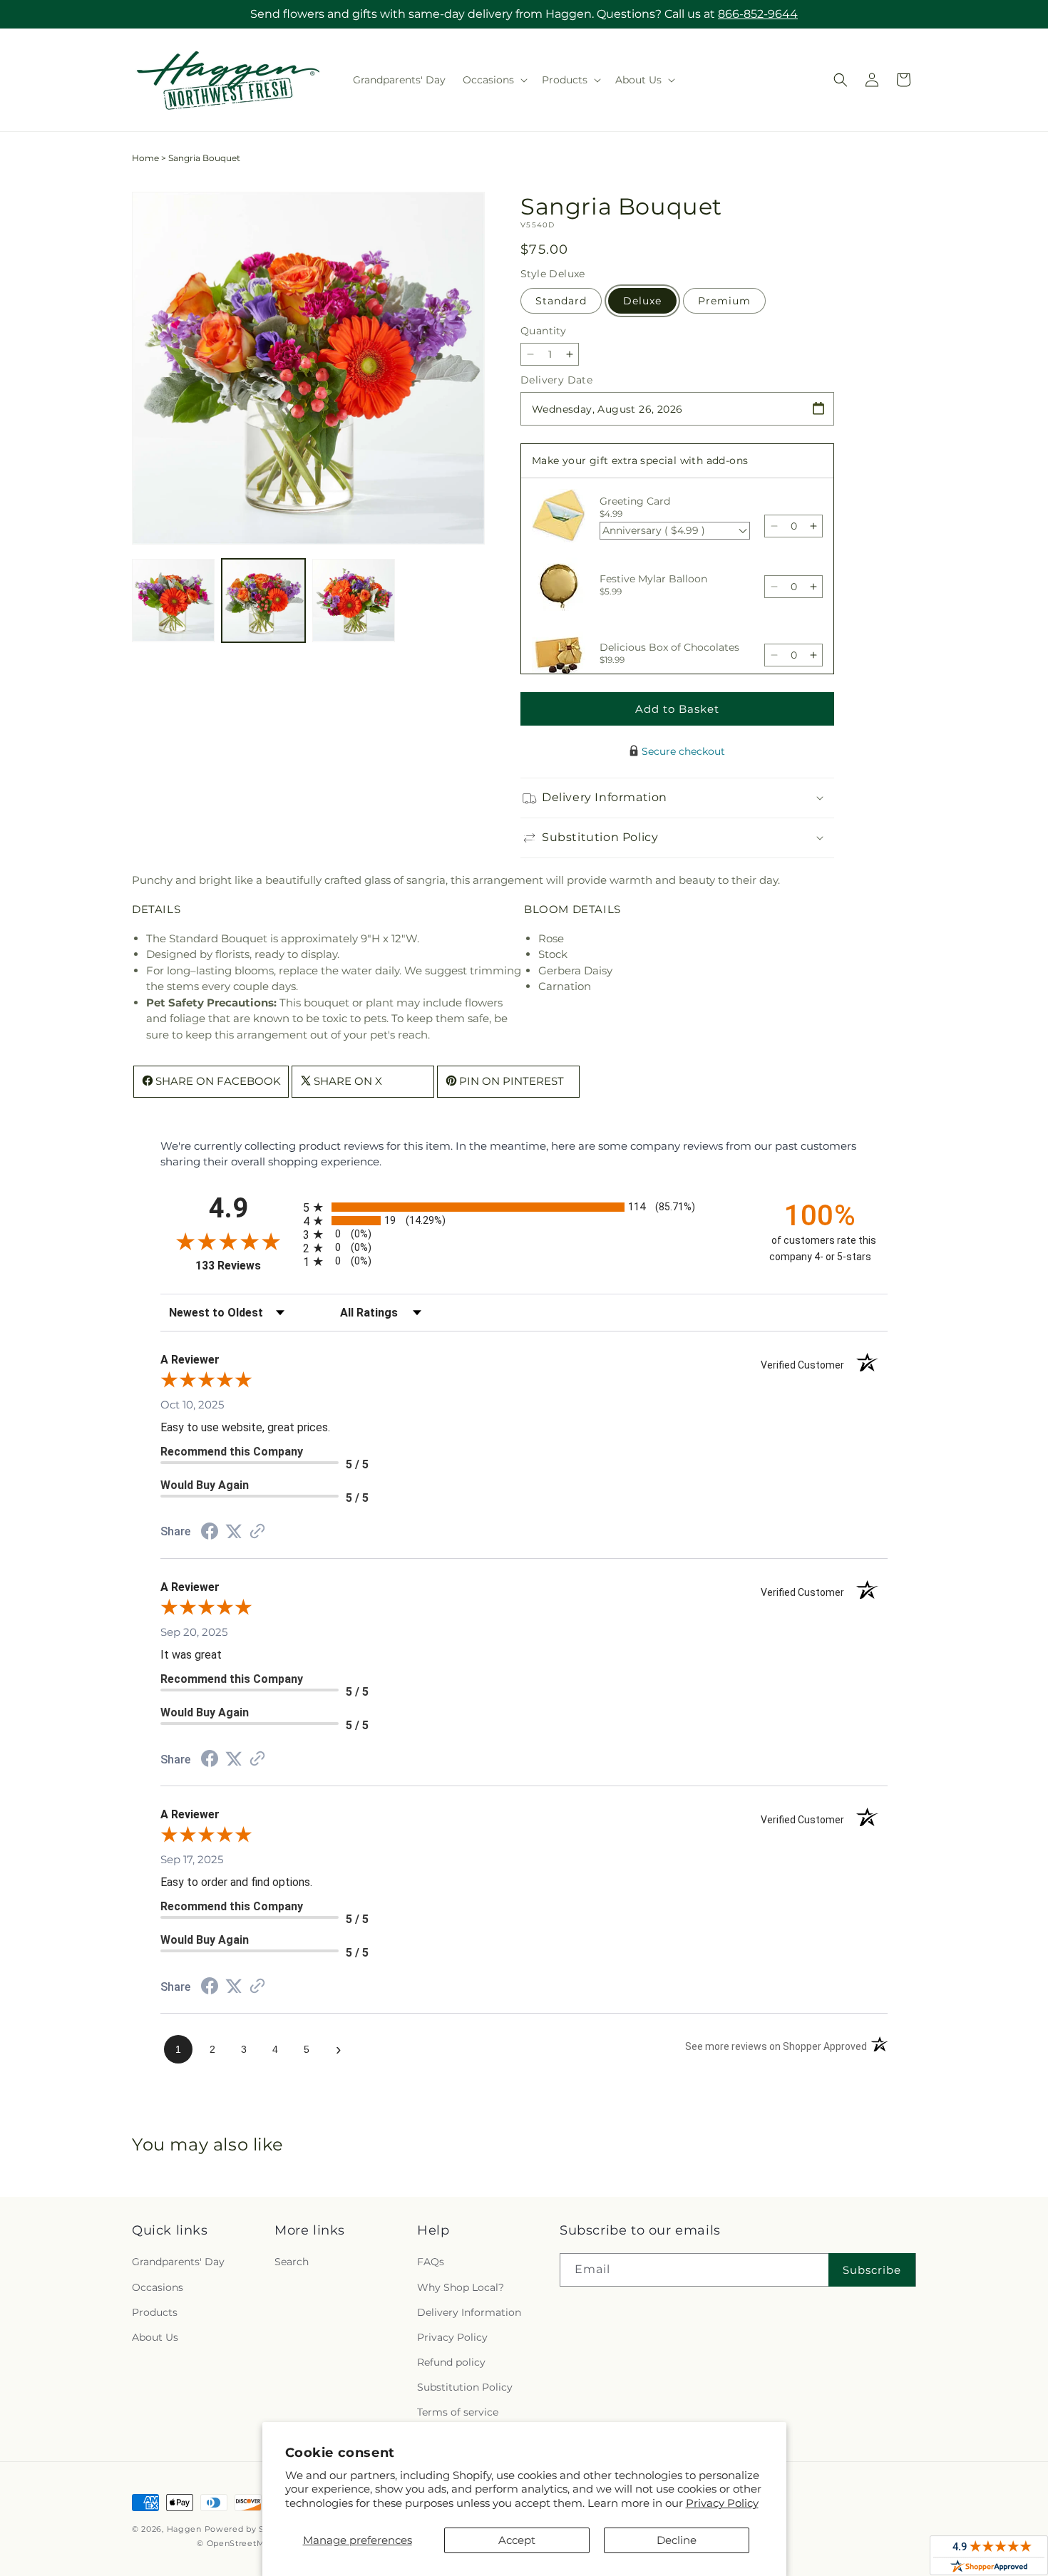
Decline (677, 2540)
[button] (494, 80)
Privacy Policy (722, 2503)
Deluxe (642, 301)
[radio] (524, 1207)
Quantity (543, 331)
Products (155, 2312)
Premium (724, 301)
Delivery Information (469, 2312)
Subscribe (872, 2270)
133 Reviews (246, 1266)
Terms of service (458, 2412)
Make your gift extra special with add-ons (640, 460)
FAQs (431, 2262)
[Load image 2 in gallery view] (263, 600)
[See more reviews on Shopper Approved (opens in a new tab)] (257, 1532)
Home (145, 158)
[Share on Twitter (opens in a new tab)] (234, 1531)
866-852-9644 (758, 14)
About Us (155, 2337)
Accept (517, 2540)
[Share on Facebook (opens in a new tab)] (210, 1533)
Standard (561, 301)
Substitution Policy (465, 2387)
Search (292, 2262)
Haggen (184, 2529)
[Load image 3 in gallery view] (354, 600)
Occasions (158, 2287)
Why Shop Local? (461, 2287)
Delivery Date (556, 380)
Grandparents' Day (178, 2262)
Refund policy (451, 2362)
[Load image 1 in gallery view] (173, 600)
